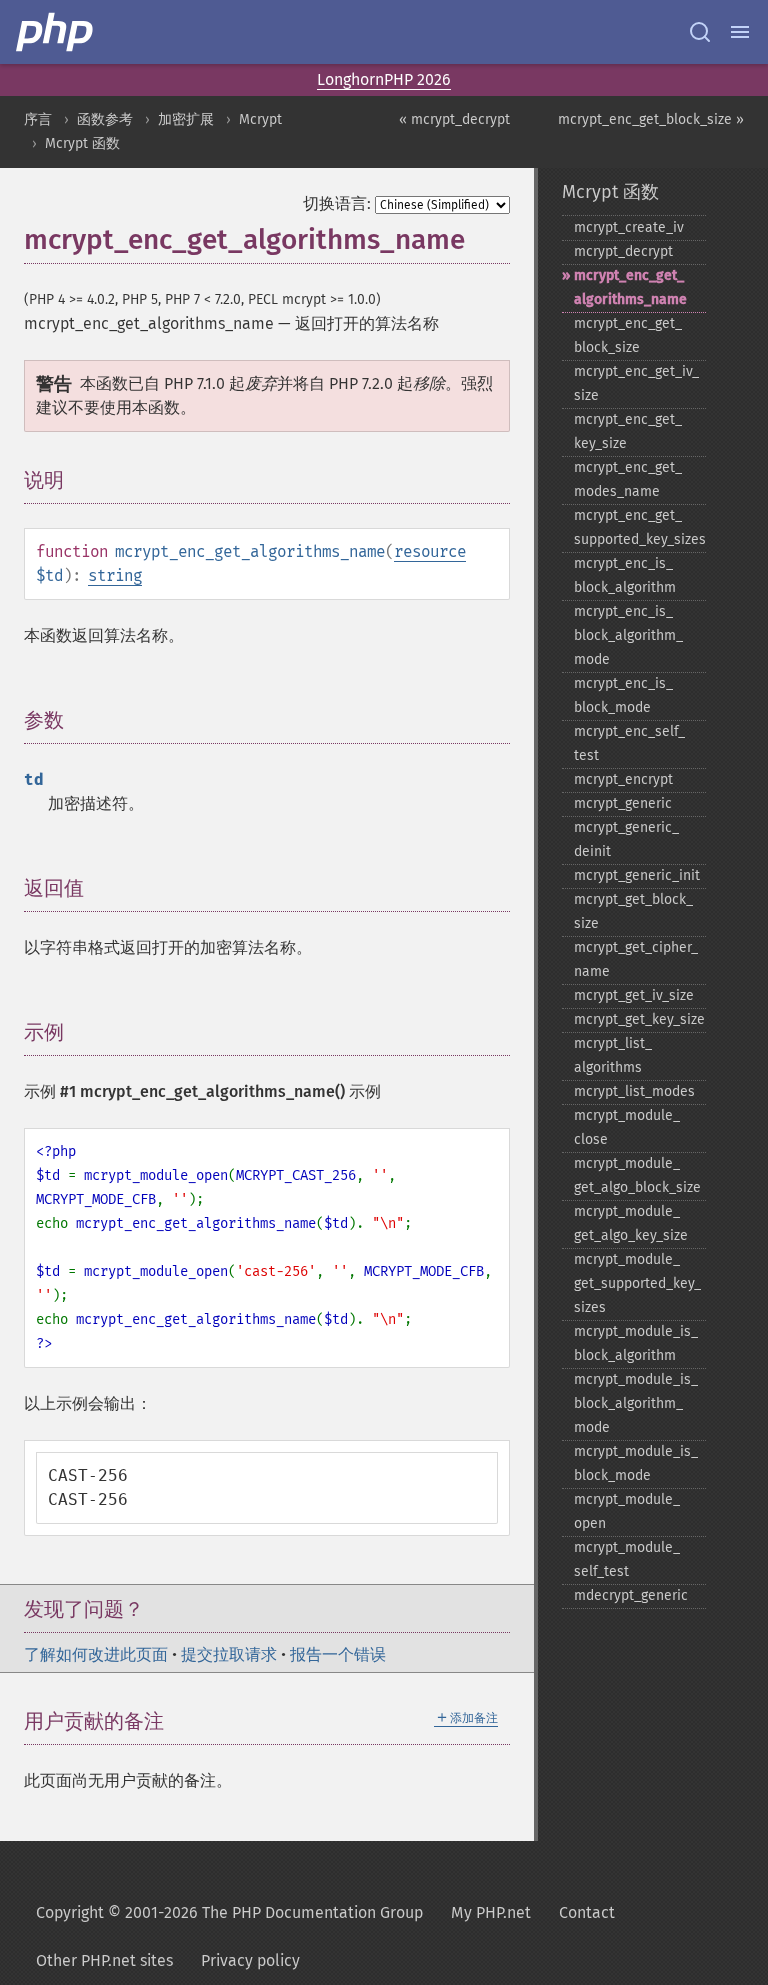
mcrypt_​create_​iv (629, 227)
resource (430, 551)
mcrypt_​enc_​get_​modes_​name (628, 479)
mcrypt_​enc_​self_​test (629, 743)
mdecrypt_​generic (631, 1595)
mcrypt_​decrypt (623, 251)
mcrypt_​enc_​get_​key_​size (628, 431)
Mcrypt (260, 119)
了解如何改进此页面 (96, 1654)
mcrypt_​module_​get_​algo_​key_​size (631, 1223)
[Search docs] (700, 32)
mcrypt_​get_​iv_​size (634, 995)
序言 (38, 119)
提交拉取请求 (229, 1654)
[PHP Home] (56, 32)
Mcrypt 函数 (82, 143)
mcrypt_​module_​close (627, 1127)
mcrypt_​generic (623, 803)
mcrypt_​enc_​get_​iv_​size (636, 383)
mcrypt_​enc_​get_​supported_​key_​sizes (640, 527)
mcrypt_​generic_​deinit (626, 839)
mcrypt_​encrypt (623, 779)
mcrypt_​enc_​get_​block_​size (628, 335)
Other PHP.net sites (104, 1960)
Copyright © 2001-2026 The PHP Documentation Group (229, 1912)
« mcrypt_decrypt (454, 119)
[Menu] (740, 32)
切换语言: (337, 203)
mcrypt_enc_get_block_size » (651, 119)
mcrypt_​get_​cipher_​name (636, 959)
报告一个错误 (338, 1654)
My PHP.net (491, 1912)
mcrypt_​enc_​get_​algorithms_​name (630, 287)
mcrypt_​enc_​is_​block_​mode (623, 695)
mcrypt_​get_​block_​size (633, 911)
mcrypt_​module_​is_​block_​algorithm (636, 1343)
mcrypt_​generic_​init (637, 875)
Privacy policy (250, 1960)
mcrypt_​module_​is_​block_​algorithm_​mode (636, 1403)
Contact (587, 1912)
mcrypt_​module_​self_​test (627, 1559)
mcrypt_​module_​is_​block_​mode (636, 1463)
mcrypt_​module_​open (627, 1511)
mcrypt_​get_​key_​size (639, 1019)
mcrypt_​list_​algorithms (613, 1055)
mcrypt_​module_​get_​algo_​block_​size (637, 1175)
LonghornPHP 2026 (384, 79)
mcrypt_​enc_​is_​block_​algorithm (625, 575)
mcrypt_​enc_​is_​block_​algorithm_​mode (628, 635)
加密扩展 (186, 119)
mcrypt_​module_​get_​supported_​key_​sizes (637, 1283)
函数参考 (105, 119)
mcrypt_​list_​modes (634, 1091)
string (115, 575)
